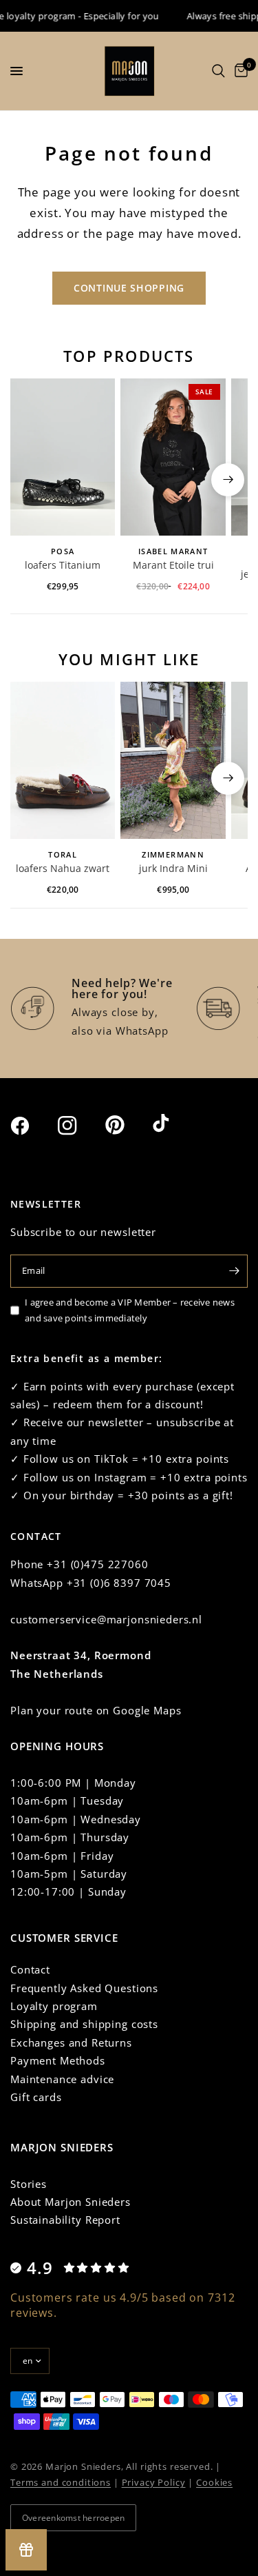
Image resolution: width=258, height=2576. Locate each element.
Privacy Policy (154, 2482)
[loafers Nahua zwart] (63, 760)
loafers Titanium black (63, 566)
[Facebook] (32, 1126)
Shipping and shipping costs (84, 2024)
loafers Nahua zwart (63, 868)
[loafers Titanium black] (63, 457)
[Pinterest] (127, 1125)
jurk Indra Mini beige (173, 869)
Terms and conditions (61, 2482)
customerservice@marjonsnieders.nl (106, 1619)
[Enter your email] (234, 1271)
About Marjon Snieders (71, 2202)
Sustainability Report (65, 2220)
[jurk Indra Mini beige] (173, 760)
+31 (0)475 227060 (97, 1564)
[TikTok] (175, 1124)
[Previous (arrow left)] (30, 480)
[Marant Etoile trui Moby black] (173, 457)
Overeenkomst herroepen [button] (73, 2518)
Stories (29, 2184)
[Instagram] (80, 1126)
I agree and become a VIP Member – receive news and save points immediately (130, 1310)
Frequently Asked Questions (84, 1988)
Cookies (214, 2482)
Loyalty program (54, 2006)
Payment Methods (58, 2060)
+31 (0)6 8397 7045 (119, 1583)
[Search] (218, 71)
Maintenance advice (62, 2079)
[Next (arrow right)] (228, 480)
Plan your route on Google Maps (96, 1710)
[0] (239, 71)
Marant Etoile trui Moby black (173, 566)
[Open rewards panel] (26, 2550)
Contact (30, 1969)
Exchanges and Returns (71, 2042)
